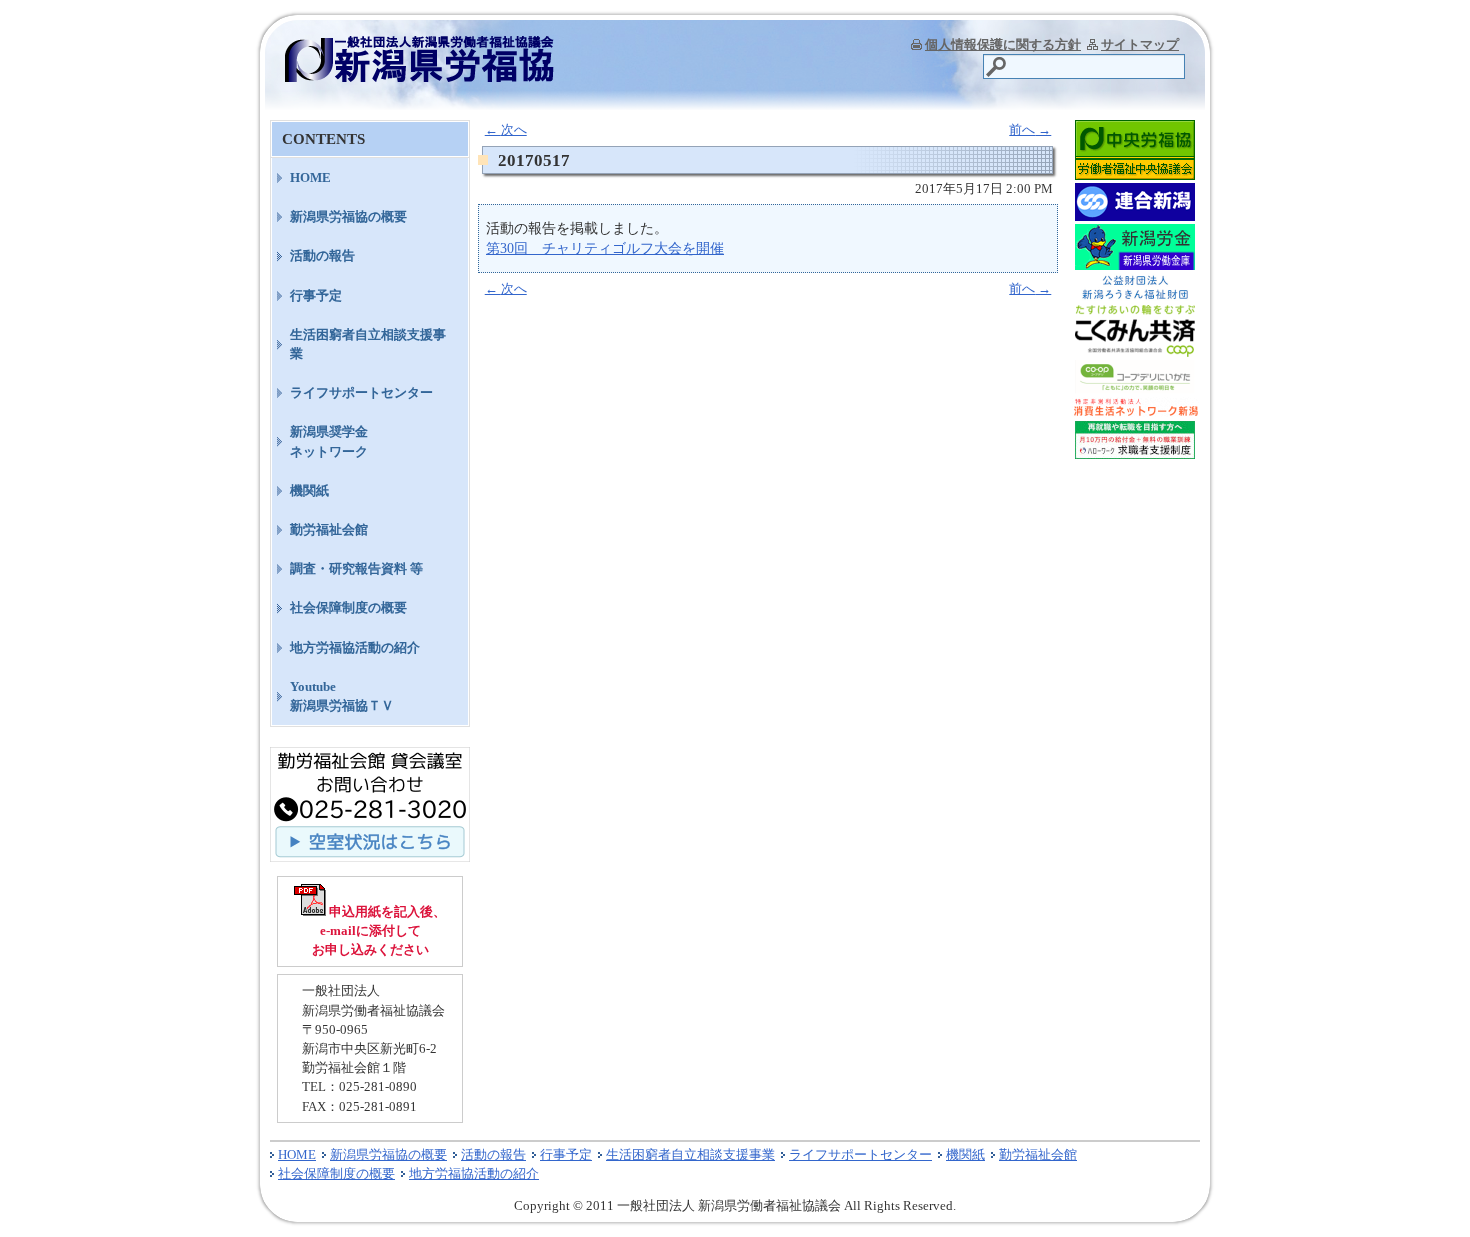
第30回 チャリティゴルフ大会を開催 (605, 248)
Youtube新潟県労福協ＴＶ (342, 696)
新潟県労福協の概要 (348, 216)
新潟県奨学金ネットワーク (329, 441)
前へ (1030, 129)
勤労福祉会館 (329, 529)
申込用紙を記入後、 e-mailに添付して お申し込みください (379, 930)
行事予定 (316, 295)
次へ (506, 129)
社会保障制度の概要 (348, 607)
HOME (310, 177)
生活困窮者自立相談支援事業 (368, 344)
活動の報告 (322, 255)
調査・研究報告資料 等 (356, 568)
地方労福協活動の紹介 (355, 647)
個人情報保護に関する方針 (1003, 44)
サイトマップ (1140, 44)
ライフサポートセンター (361, 392)
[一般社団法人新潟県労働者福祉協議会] (420, 76)
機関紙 (309, 490)
